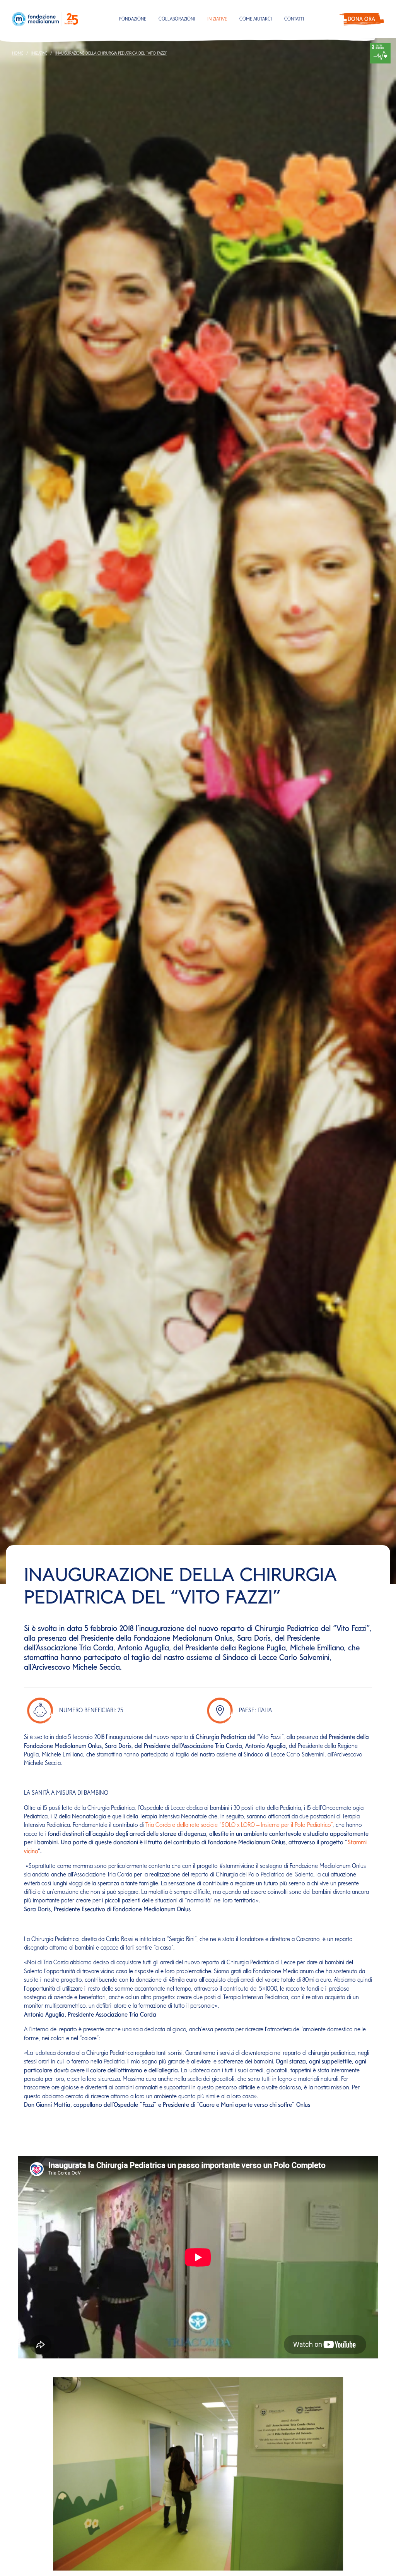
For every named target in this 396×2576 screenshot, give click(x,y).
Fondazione (133, 19)
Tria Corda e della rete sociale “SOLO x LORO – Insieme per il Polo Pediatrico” (239, 1825)
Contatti (294, 19)
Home (18, 53)
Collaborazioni (177, 19)
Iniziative (217, 19)
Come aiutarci (256, 19)
